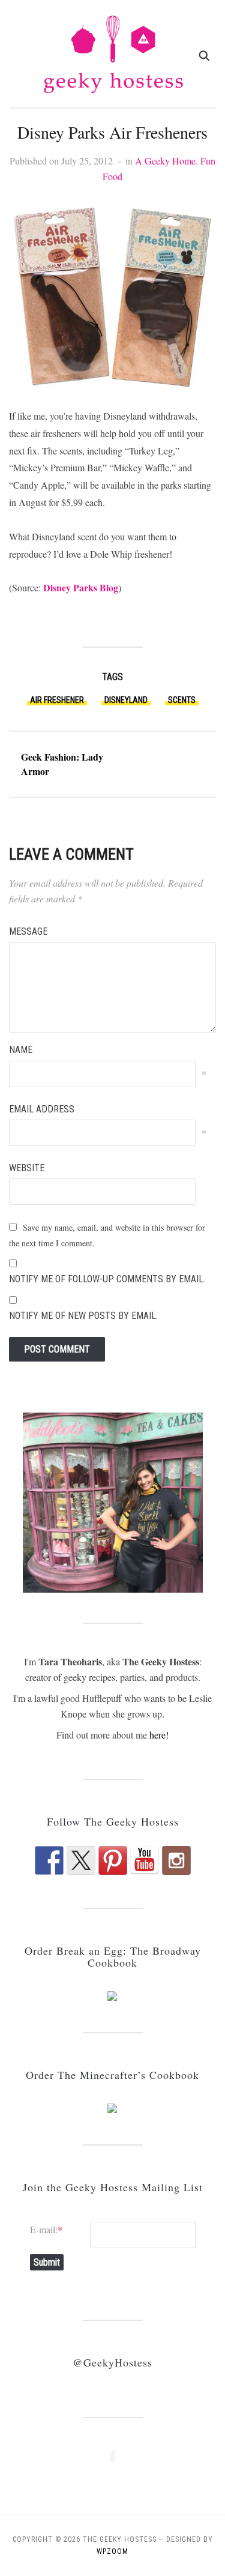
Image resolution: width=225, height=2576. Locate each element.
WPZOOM (112, 2551)
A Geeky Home (165, 161)
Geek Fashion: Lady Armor (62, 764)
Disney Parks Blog (81, 587)
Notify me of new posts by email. (83, 1316)
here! (159, 1735)
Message (28, 931)
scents (182, 700)
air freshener (57, 700)
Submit (47, 2262)
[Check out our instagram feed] (176, 1860)
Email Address (42, 1109)
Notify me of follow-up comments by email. (107, 1279)
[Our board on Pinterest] (113, 1860)
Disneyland (126, 700)
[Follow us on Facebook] (49, 1860)
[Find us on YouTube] (145, 1860)
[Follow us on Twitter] (81, 1860)
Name (21, 1050)
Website (27, 1168)
